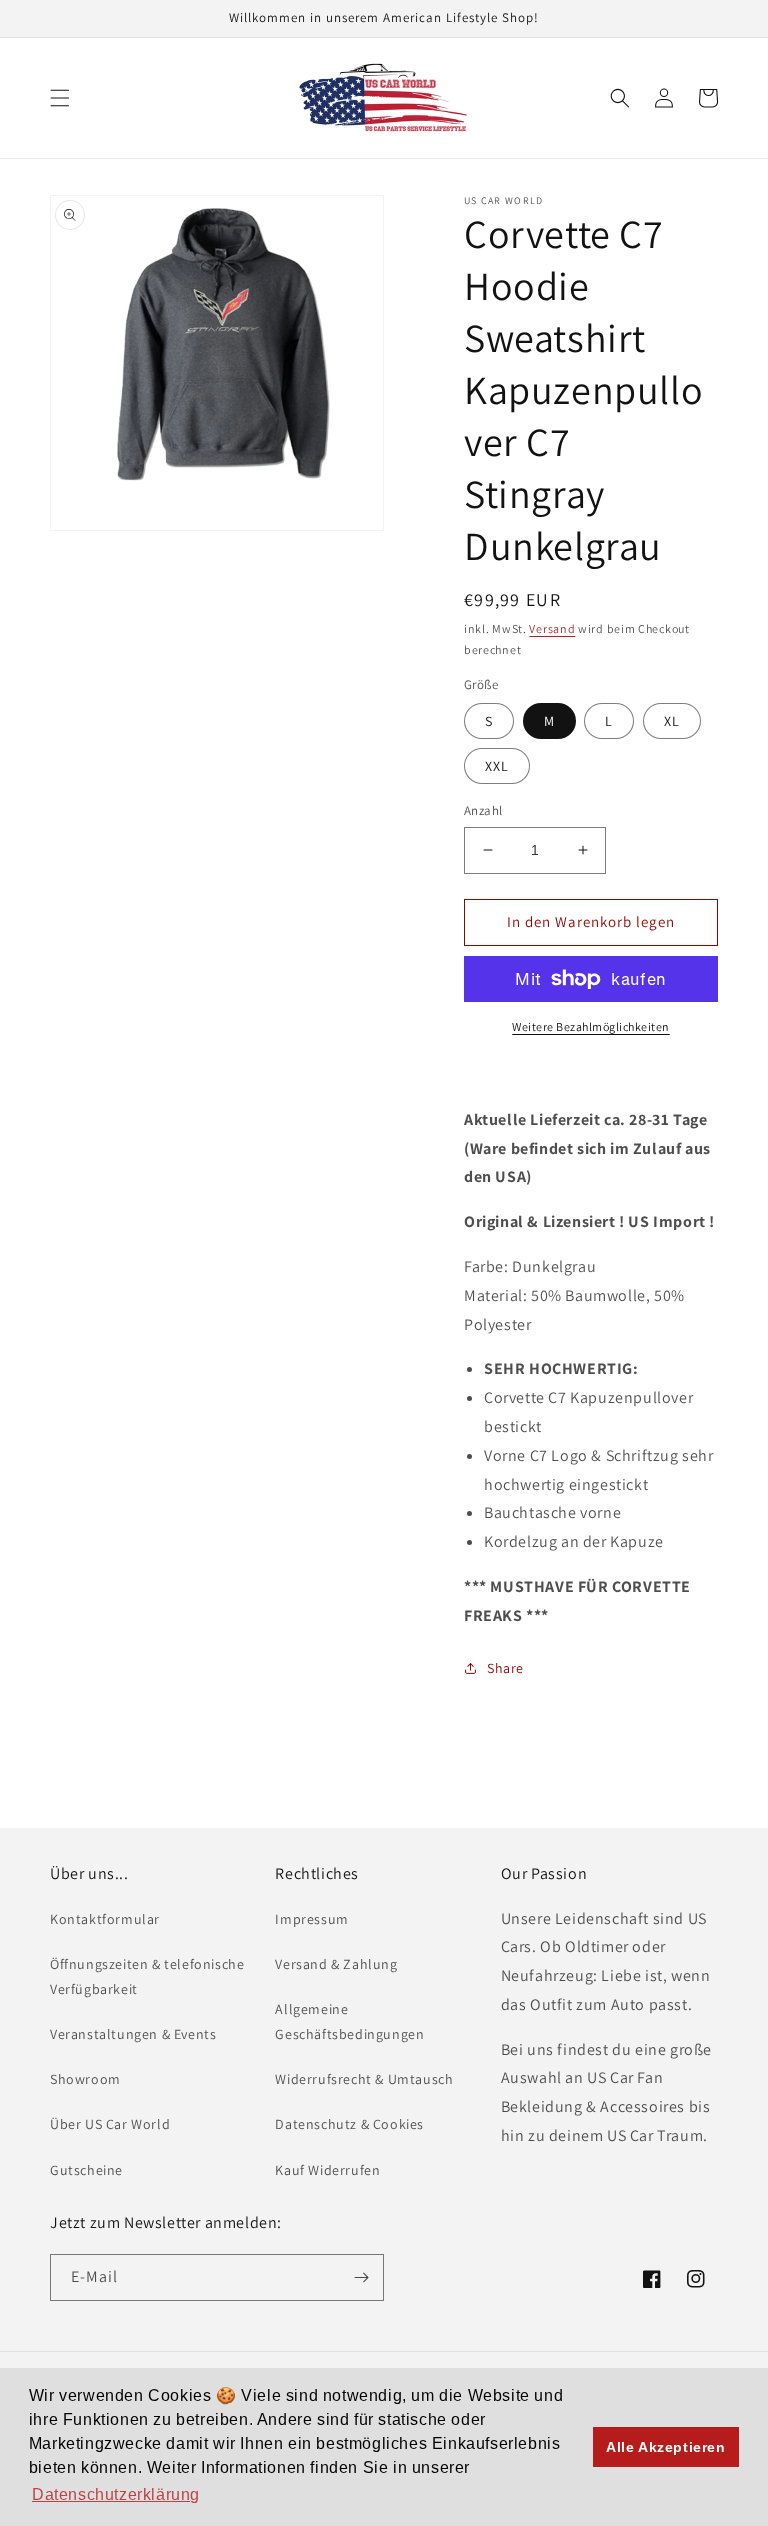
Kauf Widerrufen (327, 2170)
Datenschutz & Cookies (349, 2124)
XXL (497, 766)
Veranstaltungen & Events (133, 2034)
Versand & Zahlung (336, 1964)
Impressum (311, 1919)
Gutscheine (86, 2170)
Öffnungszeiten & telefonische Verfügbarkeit (147, 1976)
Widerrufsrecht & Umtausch (364, 2079)
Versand (552, 628)
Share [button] (505, 1668)
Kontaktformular (105, 1919)
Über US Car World (110, 2124)
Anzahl (483, 810)
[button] (60, 98)
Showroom (85, 2079)
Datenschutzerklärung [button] (116, 2494)
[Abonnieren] (361, 2277)
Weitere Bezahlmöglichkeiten (591, 1026)
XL (672, 721)
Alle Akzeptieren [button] (666, 2447)
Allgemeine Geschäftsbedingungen (349, 2021)
